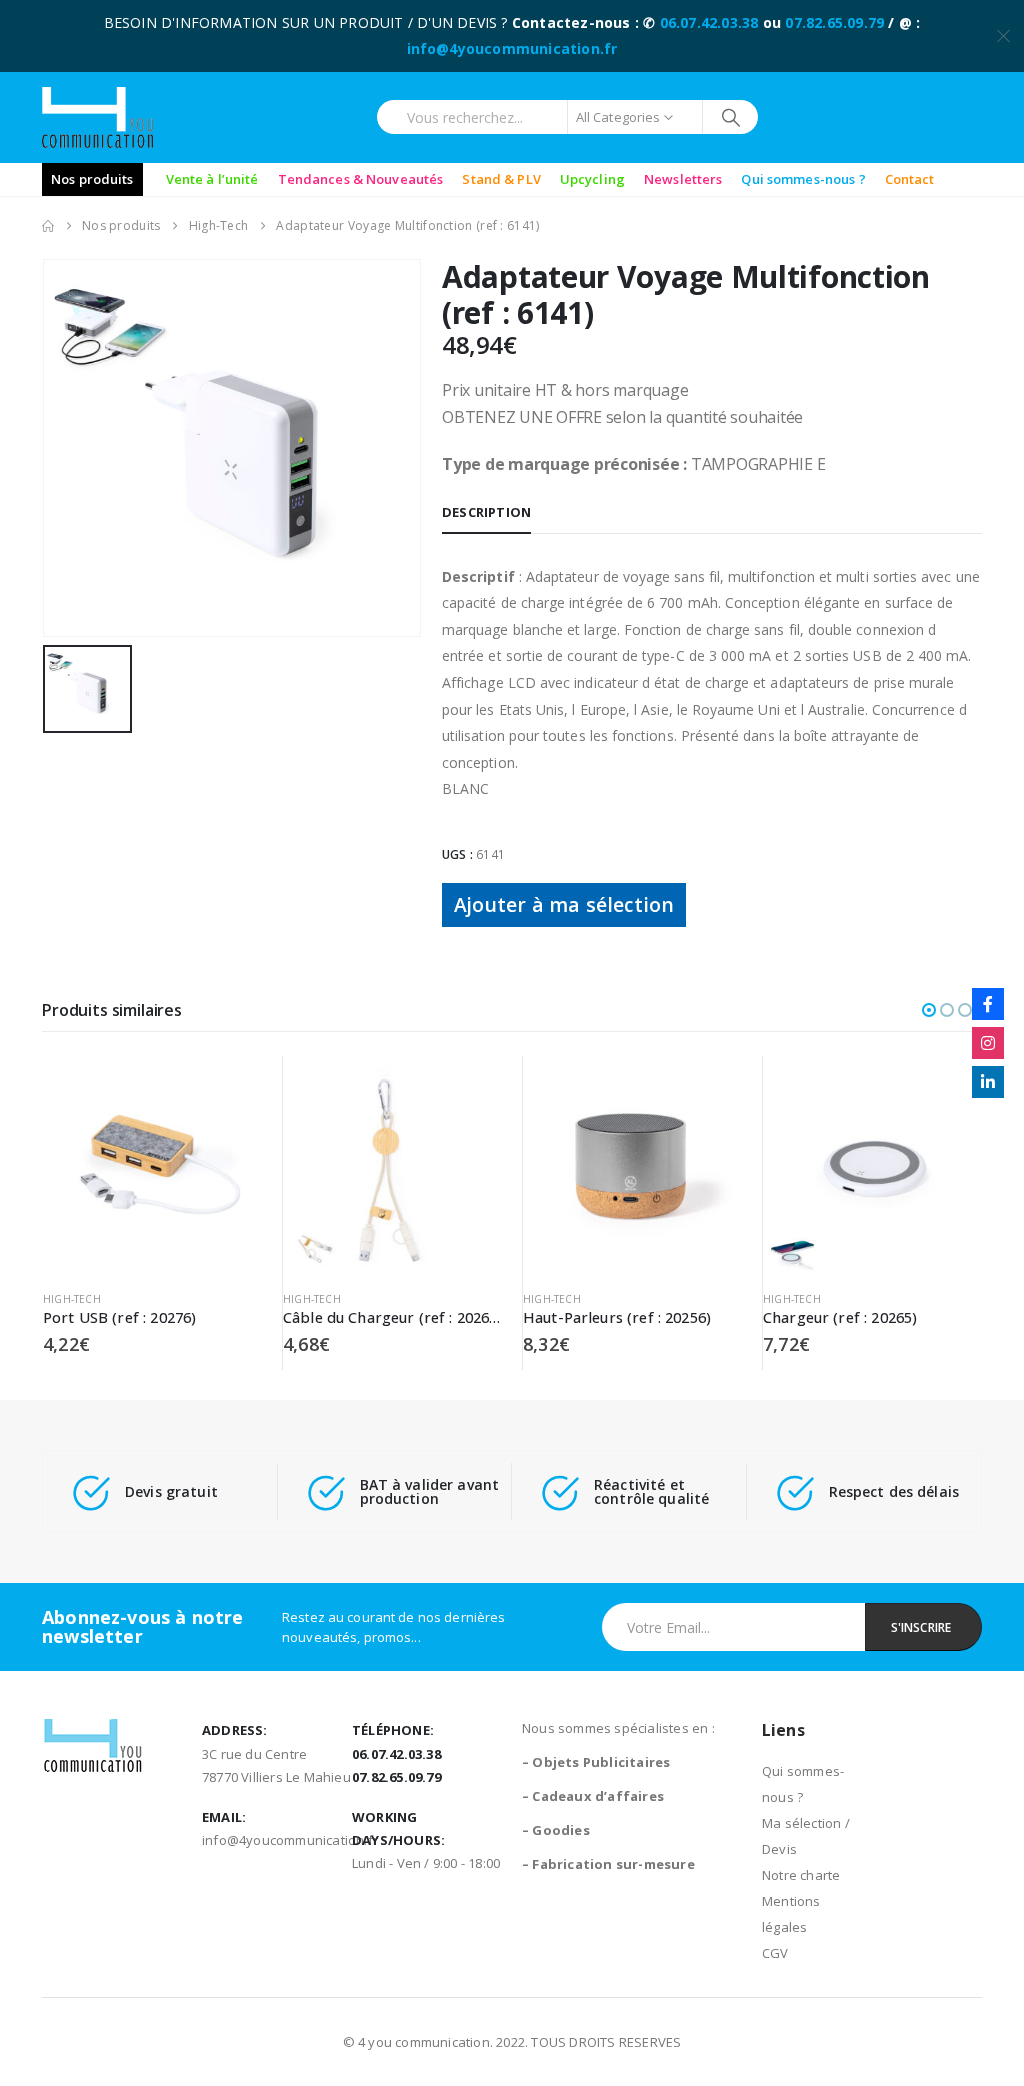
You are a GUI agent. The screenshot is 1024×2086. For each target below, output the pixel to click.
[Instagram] (988, 1043)
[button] (929, 1010)
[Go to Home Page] (48, 226)
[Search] (730, 117)
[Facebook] (988, 1004)
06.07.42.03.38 (709, 22)
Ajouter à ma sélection (564, 904)
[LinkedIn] (988, 1082)
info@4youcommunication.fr (512, 48)
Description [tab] (486, 512)
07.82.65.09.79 (834, 22)
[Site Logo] (97, 117)
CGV (775, 1953)
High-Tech (72, 1299)
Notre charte (801, 1875)
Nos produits (92, 179)
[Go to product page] (152, 1165)
